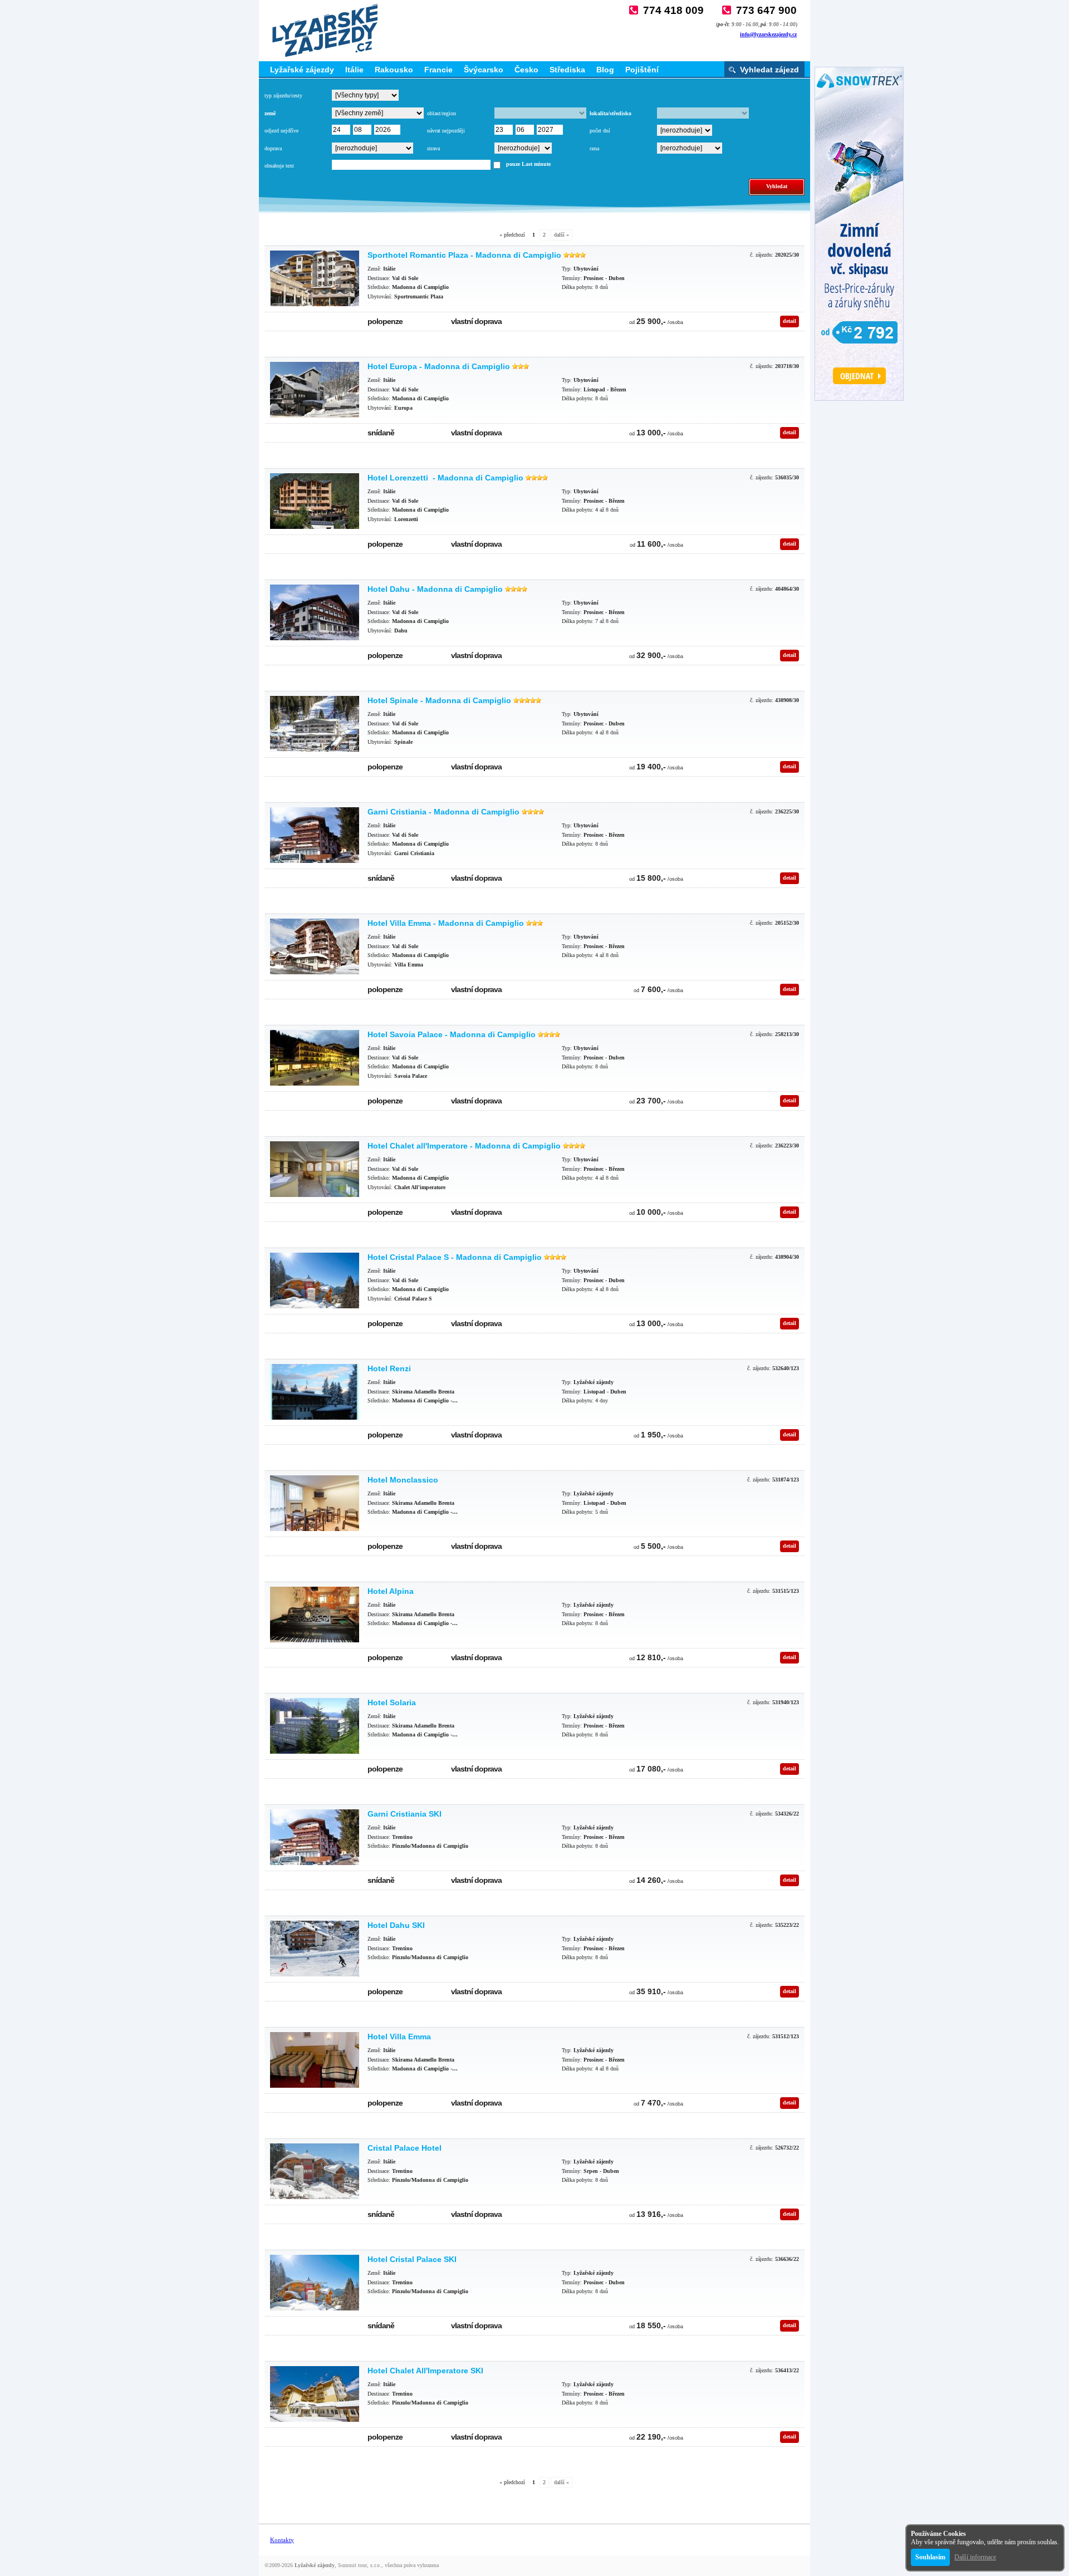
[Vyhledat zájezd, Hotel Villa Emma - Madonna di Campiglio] (315, 946)
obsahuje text (279, 166)
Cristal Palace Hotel (404, 2148)
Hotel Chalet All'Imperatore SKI (425, 2371)
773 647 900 (766, 10)
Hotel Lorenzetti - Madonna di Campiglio (445, 478)
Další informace (975, 2557)
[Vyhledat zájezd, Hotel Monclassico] (315, 1503)
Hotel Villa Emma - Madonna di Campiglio (446, 923)
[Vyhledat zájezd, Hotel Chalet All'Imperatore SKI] (315, 2394)
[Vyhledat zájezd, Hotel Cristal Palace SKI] (315, 2283)
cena (594, 148)
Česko (526, 70)
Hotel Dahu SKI (396, 1925)
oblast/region (442, 113)
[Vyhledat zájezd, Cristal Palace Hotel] (315, 2171)
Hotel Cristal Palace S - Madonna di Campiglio (455, 1257)
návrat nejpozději (446, 131)
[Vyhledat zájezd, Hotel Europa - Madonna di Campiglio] (315, 390)
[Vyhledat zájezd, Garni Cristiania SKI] (315, 1837)
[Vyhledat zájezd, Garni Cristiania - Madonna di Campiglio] (315, 835)
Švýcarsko (484, 70)
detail (790, 321)
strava (433, 148)
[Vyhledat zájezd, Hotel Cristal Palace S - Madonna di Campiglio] (315, 1280)
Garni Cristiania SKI (404, 1814)
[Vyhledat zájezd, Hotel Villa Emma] (315, 2060)
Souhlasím (930, 2557)
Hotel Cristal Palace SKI (412, 2259)
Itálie (354, 70)
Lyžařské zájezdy (302, 70)
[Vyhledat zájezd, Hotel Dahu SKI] (315, 1949)
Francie (438, 70)
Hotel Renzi (389, 1368)
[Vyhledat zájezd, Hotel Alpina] (315, 1615)
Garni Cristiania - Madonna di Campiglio (443, 812)
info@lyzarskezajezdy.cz (768, 34)
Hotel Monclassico (403, 1480)
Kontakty (282, 2540)
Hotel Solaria (392, 1702)
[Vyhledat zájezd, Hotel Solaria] (315, 1726)
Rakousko (394, 70)
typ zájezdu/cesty (283, 95)
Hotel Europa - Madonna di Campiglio (439, 366)
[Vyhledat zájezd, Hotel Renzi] (315, 1392)
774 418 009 (673, 10)
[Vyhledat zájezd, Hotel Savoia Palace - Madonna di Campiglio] (315, 1058)
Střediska (567, 70)
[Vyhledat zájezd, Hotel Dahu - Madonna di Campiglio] (315, 612)
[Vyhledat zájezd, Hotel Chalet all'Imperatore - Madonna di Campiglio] (315, 1169)
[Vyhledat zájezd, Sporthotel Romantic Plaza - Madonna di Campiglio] (315, 278)
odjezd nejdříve (281, 131)
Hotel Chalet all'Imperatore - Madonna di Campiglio (464, 1146)
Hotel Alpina (391, 1591)
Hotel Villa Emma (399, 2037)
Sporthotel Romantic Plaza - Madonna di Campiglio (464, 255)
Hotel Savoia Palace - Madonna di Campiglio (452, 1034)
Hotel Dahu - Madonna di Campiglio (435, 589)
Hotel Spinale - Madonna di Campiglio (439, 700)
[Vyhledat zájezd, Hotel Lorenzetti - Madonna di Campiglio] (315, 501)
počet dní (600, 131)
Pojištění (642, 70)
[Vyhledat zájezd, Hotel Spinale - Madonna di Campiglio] (315, 724)
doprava (273, 148)
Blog (605, 70)
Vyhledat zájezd (769, 70)
